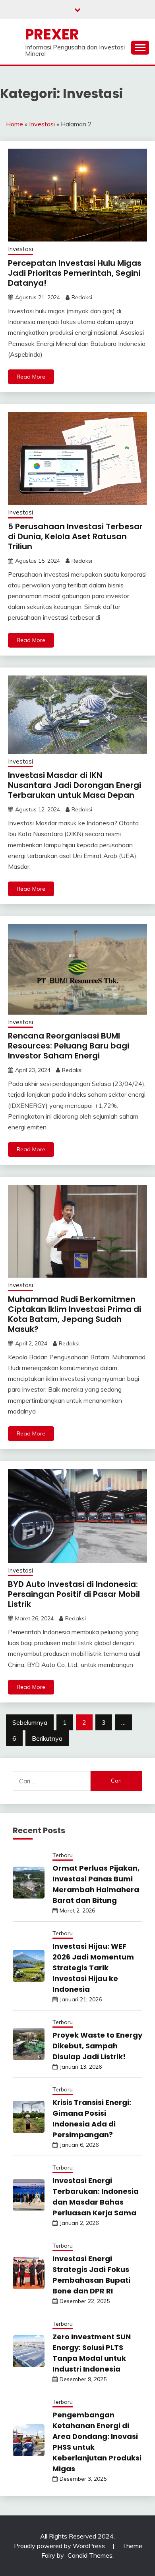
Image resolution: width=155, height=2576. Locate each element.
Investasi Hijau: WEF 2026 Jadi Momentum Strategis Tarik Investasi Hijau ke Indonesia (93, 1968)
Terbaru (63, 1855)
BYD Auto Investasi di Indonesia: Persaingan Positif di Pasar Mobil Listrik (74, 1594)
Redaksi (82, 297)
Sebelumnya (30, 1722)
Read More (31, 377)
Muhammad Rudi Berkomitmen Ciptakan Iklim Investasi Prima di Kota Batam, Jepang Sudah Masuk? (75, 1314)
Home (15, 124)
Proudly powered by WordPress (60, 2546)
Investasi (42, 124)
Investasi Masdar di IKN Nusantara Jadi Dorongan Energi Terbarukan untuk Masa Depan (75, 785)
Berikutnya (47, 1738)
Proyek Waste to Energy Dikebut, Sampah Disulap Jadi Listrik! (97, 2046)
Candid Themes (90, 2555)
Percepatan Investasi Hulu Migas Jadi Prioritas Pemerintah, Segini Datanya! (75, 273)
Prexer (52, 34)
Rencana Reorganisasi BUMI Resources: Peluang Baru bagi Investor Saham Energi (69, 1046)
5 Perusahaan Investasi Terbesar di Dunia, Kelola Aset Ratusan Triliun (75, 536)
